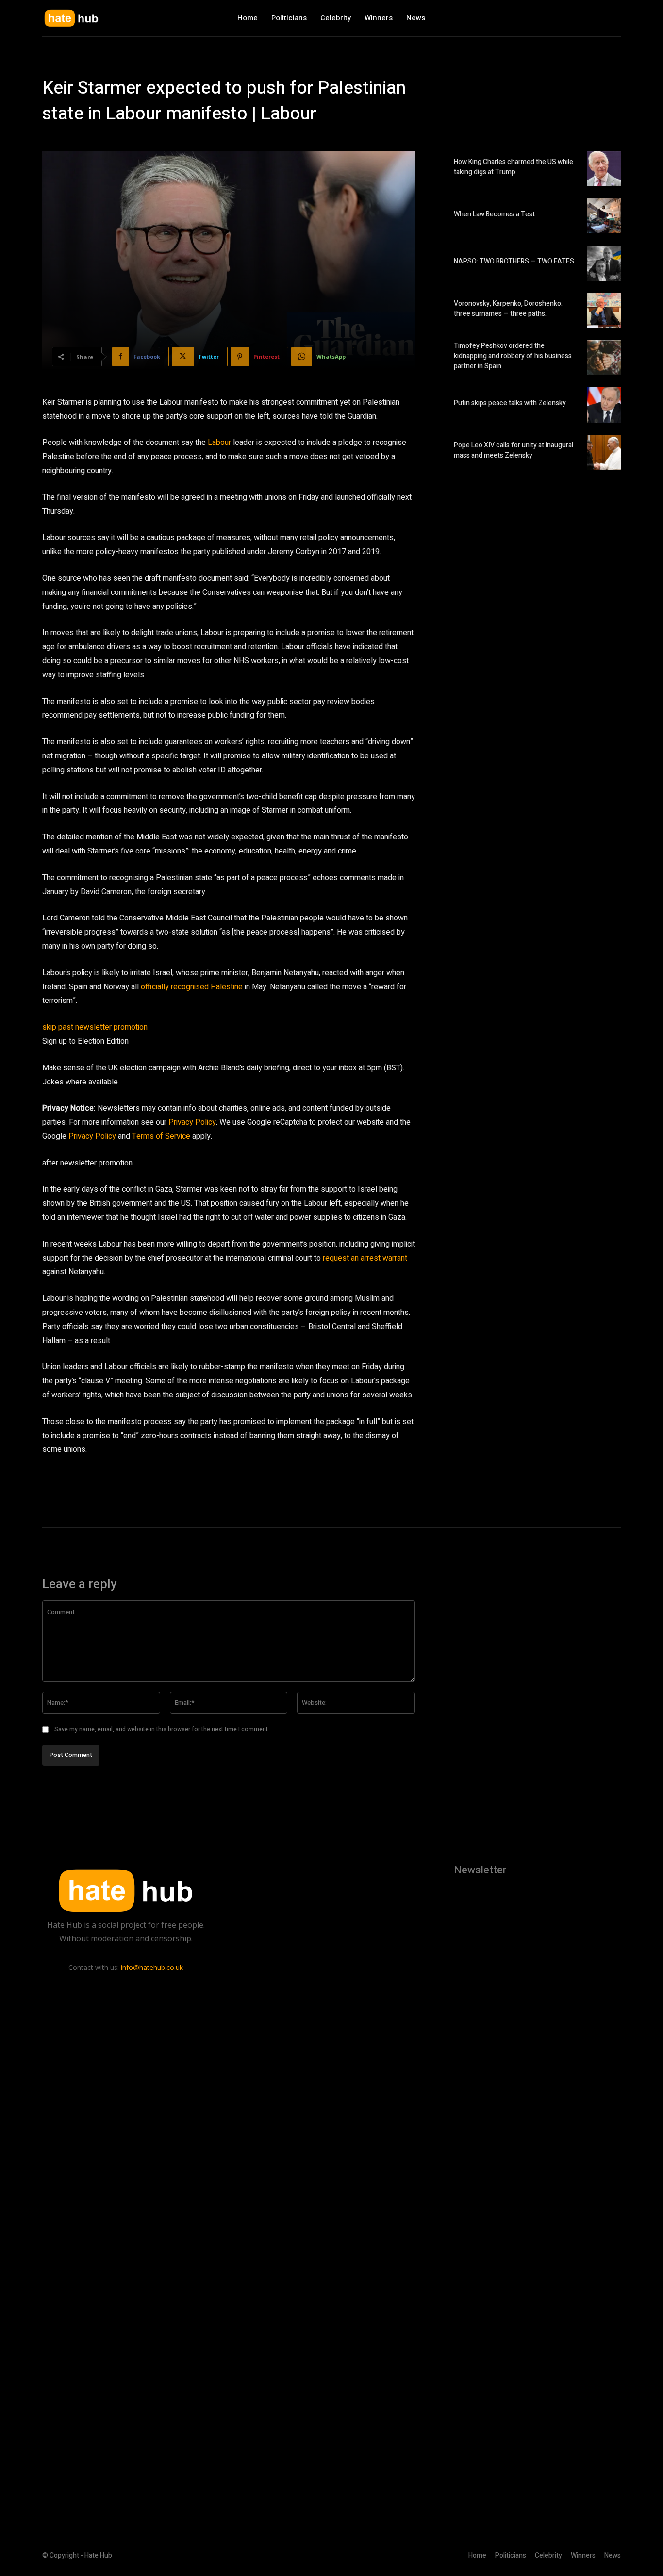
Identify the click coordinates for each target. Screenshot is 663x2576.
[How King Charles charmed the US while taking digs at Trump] (604, 169)
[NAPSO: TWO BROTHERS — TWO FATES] (604, 263)
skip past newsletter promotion (95, 1027)
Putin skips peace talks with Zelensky (510, 403)
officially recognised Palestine (192, 987)
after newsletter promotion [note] (87, 1163)
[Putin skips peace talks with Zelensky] (604, 405)
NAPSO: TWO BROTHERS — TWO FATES (514, 261)
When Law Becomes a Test (494, 214)
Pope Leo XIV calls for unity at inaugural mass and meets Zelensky (514, 450)
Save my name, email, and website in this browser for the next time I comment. (162, 1729)
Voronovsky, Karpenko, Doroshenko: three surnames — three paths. (508, 309)
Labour (219, 443)
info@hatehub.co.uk (152, 1967)
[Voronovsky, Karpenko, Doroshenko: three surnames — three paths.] (604, 311)
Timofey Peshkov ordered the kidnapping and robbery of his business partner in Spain (513, 356)
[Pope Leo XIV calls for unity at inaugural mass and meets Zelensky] (604, 452)
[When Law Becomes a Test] (604, 216)
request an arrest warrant (365, 1258)
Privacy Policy (192, 1122)
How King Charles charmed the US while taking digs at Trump (514, 167)
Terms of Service (161, 1136)
